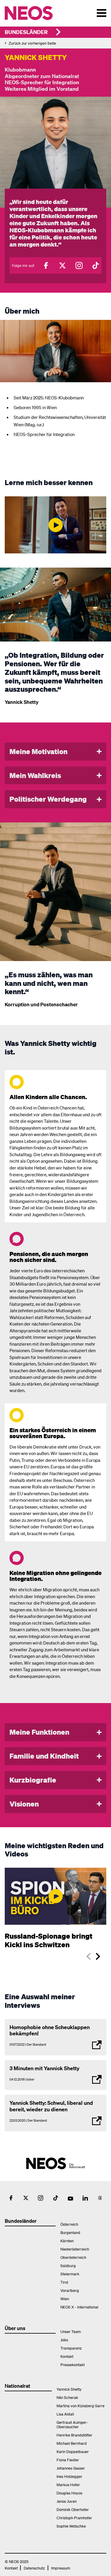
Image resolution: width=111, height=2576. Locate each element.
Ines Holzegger (69, 2476)
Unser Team (71, 2331)
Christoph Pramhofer (74, 2518)
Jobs (64, 2340)
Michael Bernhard (72, 2443)
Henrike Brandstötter (74, 2435)
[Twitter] (62, 265)
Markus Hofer (68, 2485)
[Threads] (100, 2198)
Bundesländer (26, 32)
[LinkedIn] (85, 2198)
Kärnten (67, 2241)
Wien (65, 2299)
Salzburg (68, 2265)
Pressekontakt (73, 2364)
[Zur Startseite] (41, 13)
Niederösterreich (75, 2249)
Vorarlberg (70, 2290)
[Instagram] (79, 265)
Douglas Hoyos (69, 2493)
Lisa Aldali (65, 2414)
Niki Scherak (67, 2397)
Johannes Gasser (71, 2468)
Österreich (69, 2224)
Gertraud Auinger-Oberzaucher (72, 2424)
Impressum (61, 2568)
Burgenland (70, 2232)
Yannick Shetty (69, 2389)
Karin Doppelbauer (73, 2451)
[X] (26, 2198)
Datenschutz (34, 2568)
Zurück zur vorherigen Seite (32, 43)
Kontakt (67, 2356)
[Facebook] (46, 265)
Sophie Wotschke (71, 2526)
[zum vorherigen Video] (89, 1956)
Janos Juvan (67, 2501)
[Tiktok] (96, 265)
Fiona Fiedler (68, 2460)
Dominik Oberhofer (73, 2509)
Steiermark (70, 2274)
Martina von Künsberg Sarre (81, 2406)
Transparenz (71, 2348)
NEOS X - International (79, 2307)
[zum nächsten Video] (98, 1956)
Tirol (64, 2282)
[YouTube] (70, 2198)
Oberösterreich (73, 2257)
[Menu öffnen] (102, 13)
